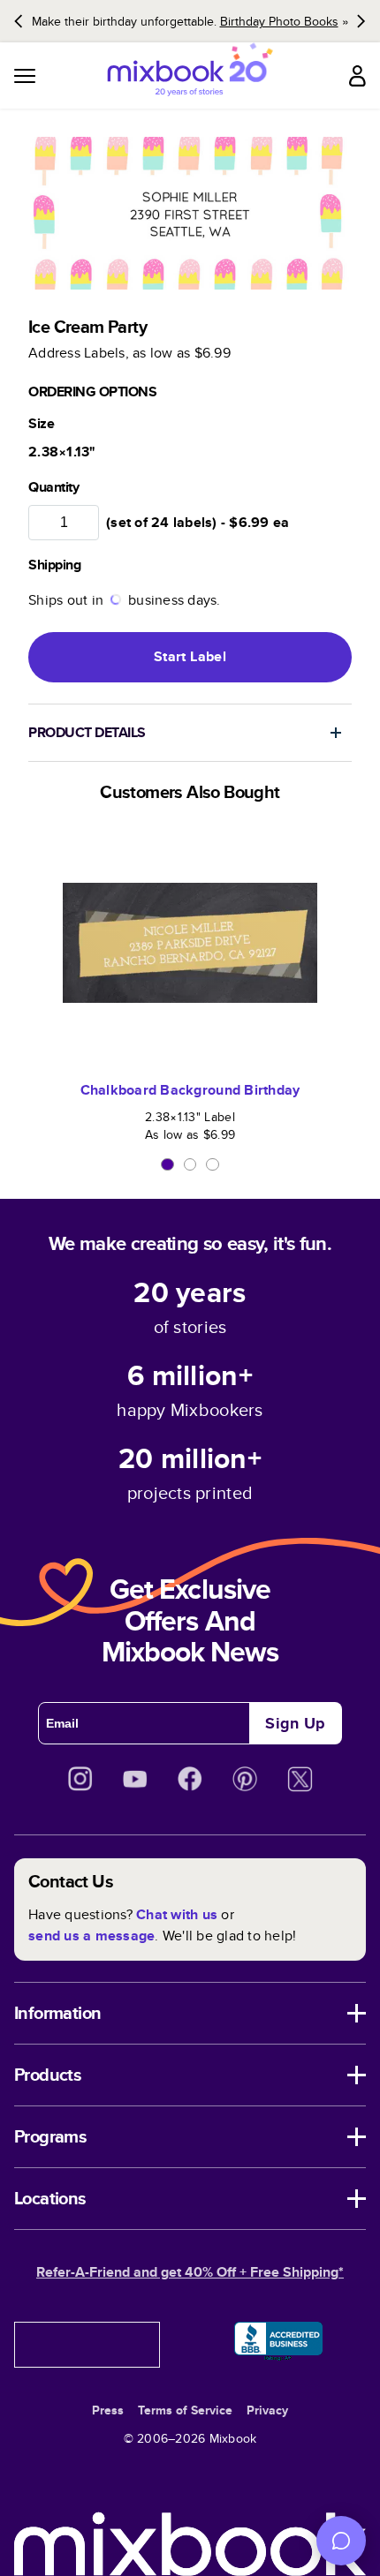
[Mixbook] (190, 75)
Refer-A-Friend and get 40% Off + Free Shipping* (190, 2272)
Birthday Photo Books (279, 21)
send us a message (91, 1936)
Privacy (267, 2410)
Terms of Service (185, 2410)
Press (108, 2410)
